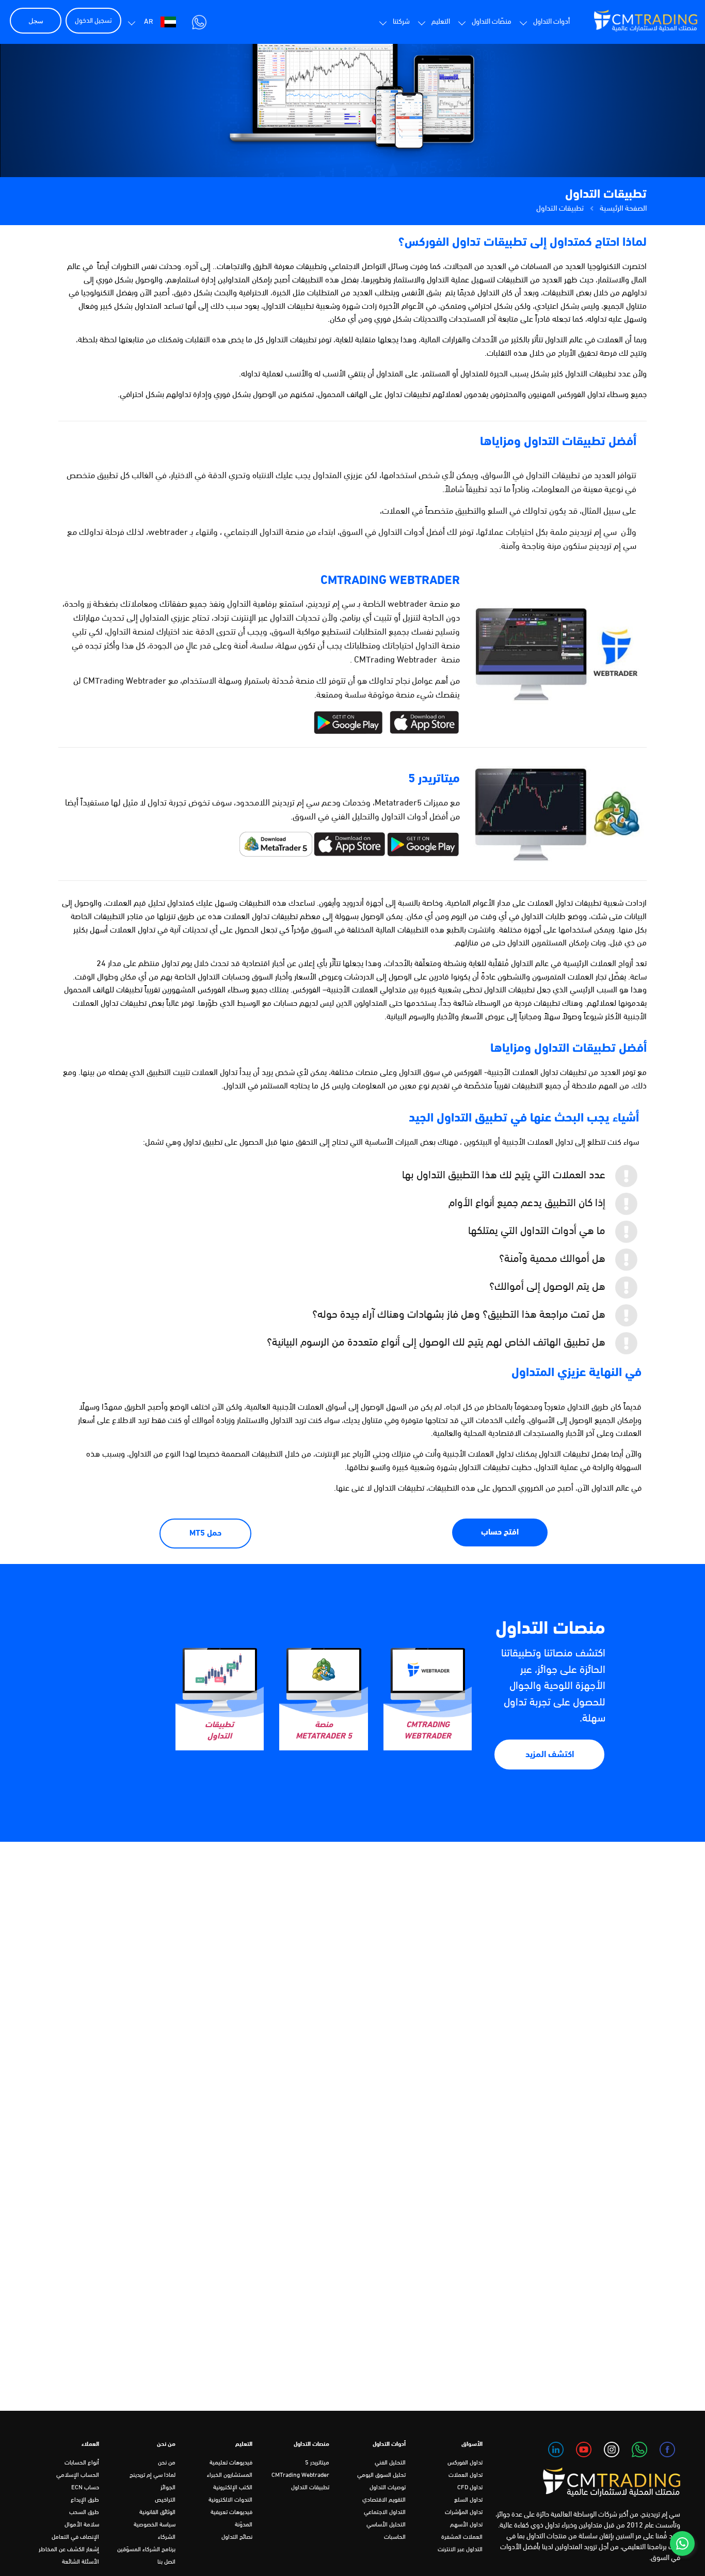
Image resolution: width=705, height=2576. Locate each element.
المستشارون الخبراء (230, 2475)
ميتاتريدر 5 (317, 2463)
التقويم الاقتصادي (384, 2500)
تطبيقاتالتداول (219, 1731)
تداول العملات (466, 2475)
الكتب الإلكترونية (233, 2488)
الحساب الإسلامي (78, 2475)
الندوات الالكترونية (230, 2500)
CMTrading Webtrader (300, 2475)
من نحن (167, 2463)
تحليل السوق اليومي (381, 2475)
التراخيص (165, 2500)
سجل (36, 21)
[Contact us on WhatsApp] (682, 2543)
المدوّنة (244, 2525)
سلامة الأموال (82, 2525)
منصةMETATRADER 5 (324, 1731)
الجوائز (168, 2488)
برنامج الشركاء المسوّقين (146, 2550)
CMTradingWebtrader (428, 1731)
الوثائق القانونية (157, 2512)
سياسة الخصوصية (155, 2525)
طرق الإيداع (85, 2500)
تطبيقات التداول (310, 2488)
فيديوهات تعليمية (231, 2463)
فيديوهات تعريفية (231, 2512)
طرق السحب (84, 2512)
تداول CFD (470, 2488)
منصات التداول (550, 1629)
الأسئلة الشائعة (81, 2562)
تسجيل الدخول (93, 21)
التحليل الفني (390, 2463)
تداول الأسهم (466, 2525)
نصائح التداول (237, 2537)
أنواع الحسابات (82, 2463)
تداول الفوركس (465, 2463)
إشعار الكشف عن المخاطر (69, 2550)
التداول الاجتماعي (385, 2512)
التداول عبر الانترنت (460, 2550)
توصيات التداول (388, 2488)
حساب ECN (85, 2488)
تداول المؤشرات (464, 2512)
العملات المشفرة (462, 2537)
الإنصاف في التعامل (75, 2537)
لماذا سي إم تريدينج (153, 2475)
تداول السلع (468, 2500)
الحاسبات (395, 2537)
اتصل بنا (166, 2562)
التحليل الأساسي (386, 2525)
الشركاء (167, 2537)
